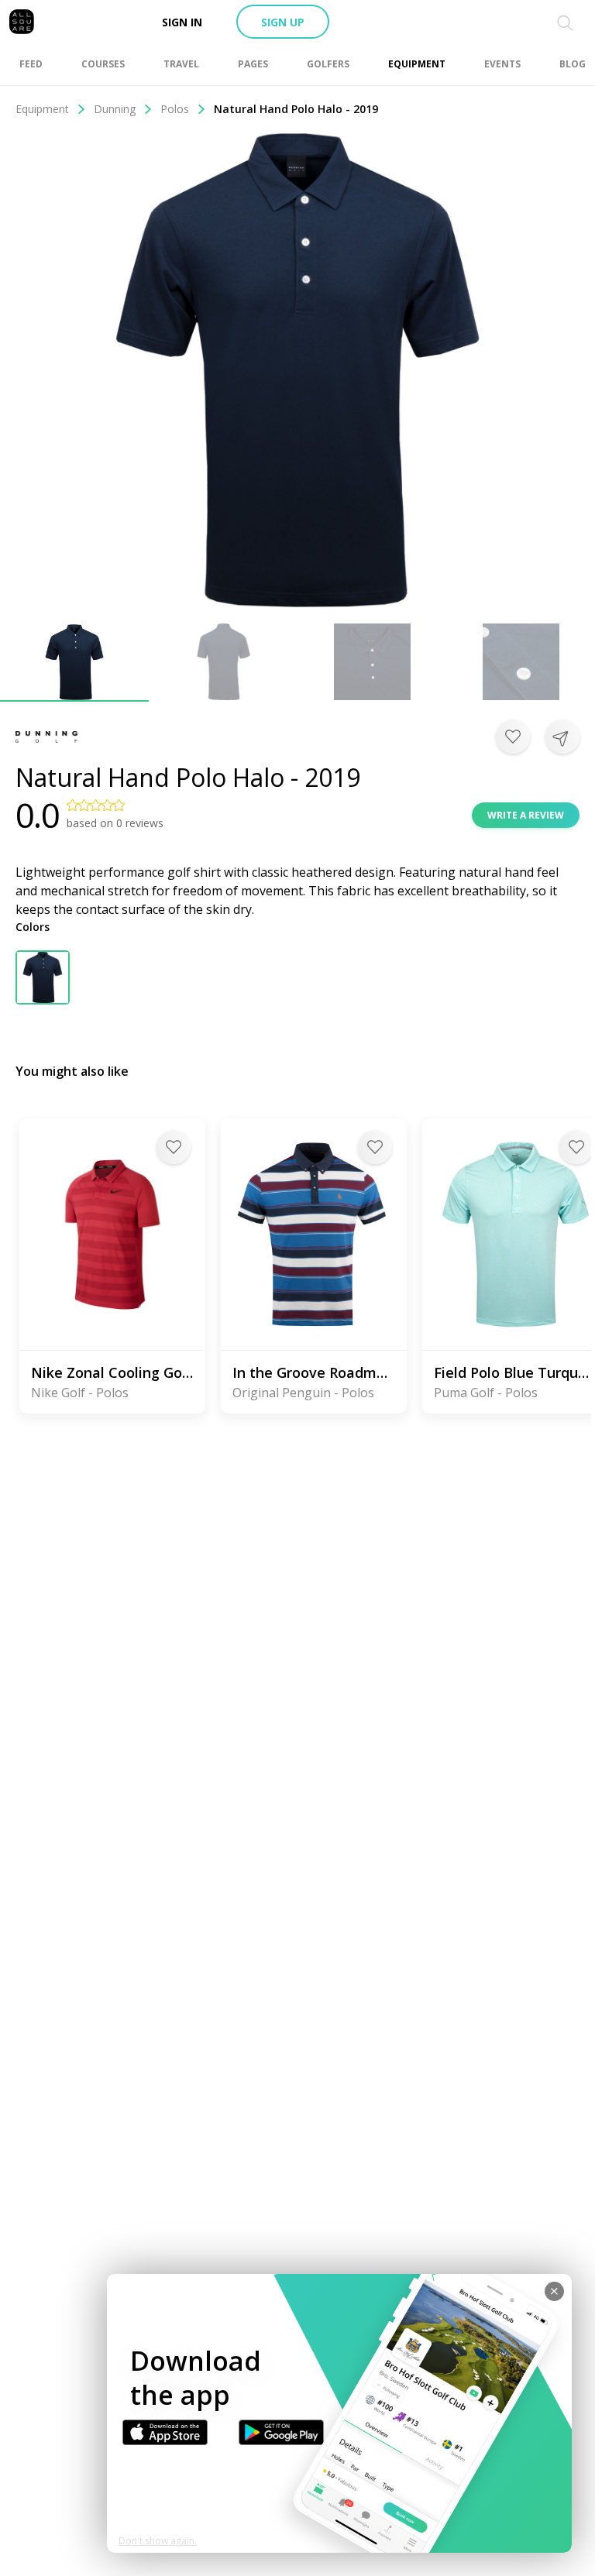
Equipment (42, 109)
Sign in (182, 22)
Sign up (283, 22)
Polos (175, 109)
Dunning (115, 109)
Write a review (526, 815)
